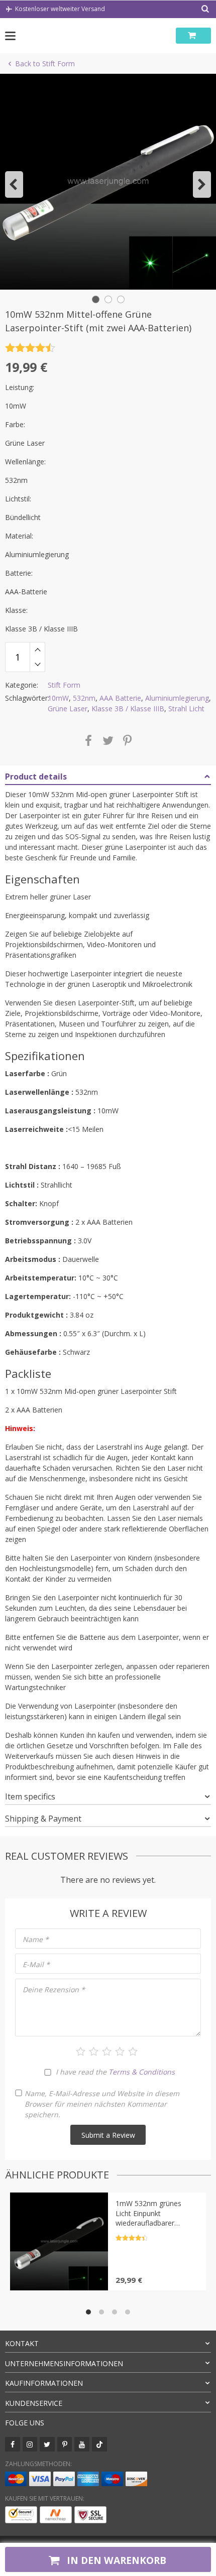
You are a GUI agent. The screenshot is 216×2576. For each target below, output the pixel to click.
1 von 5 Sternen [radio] (81, 2051)
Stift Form (64, 685)
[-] (37, 665)
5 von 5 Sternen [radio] (133, 2051)
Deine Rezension (54, 1989)
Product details (36, 777)
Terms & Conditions (142, 2072)
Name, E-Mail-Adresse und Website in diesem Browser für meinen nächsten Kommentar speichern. (102, 2104)
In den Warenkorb (115, 2560)
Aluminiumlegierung (177, 698)
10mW (58, 698)
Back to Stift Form (45, 63)
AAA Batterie (120, 698)
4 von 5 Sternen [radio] (120, 2051)
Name (36, 1939)
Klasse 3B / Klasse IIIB (128, 709)
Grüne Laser (68, 709)
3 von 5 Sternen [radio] (107, 2051)
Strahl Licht (186, 709)
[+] (37, 650)
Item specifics (30, 1796)
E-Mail (36, 1964)
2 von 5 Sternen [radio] (94, 2051)
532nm (84, 698)
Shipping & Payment (43, 1819)
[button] (14, 184)
